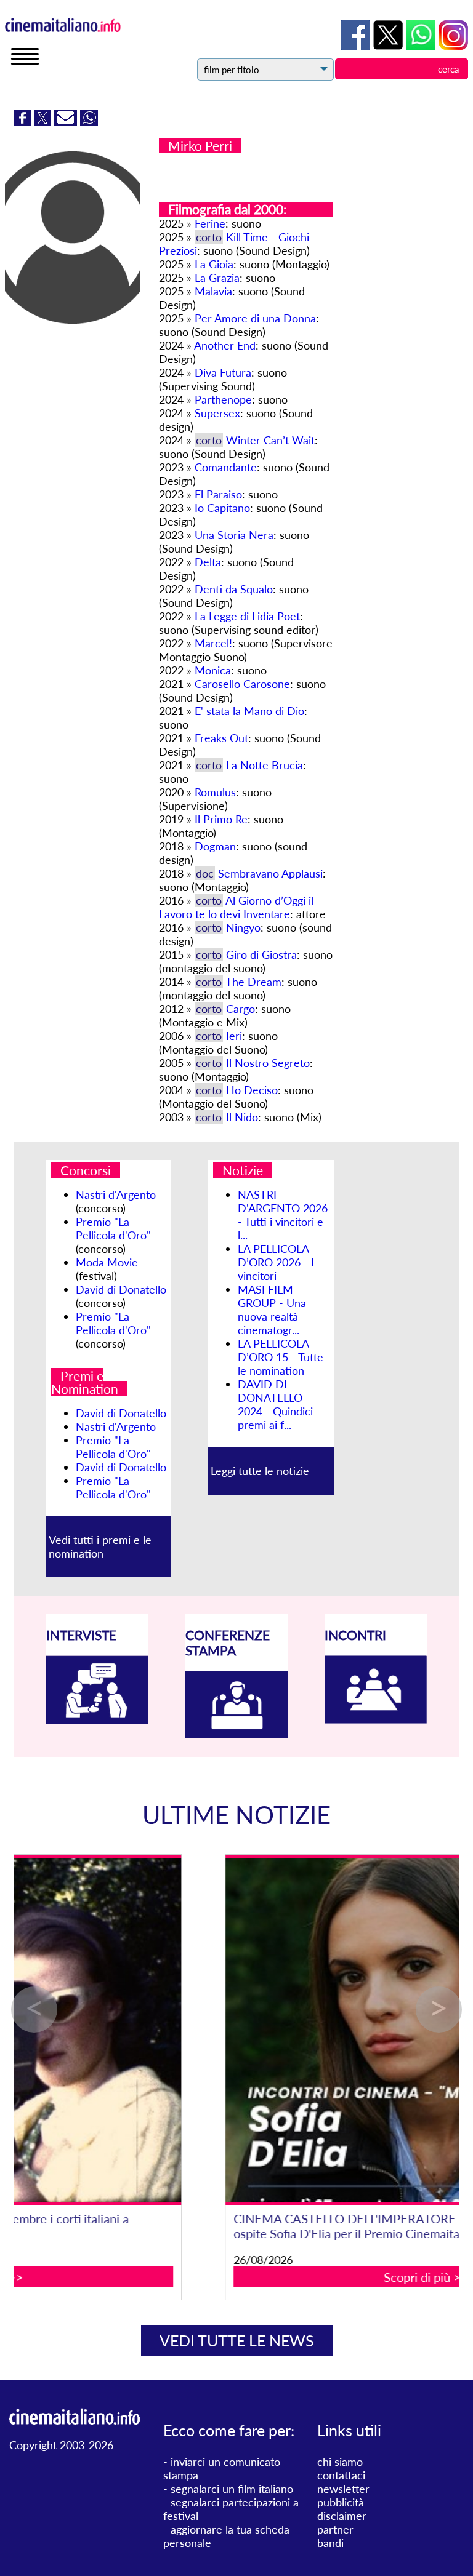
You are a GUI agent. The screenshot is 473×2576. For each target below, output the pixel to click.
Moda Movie (107, 1262)
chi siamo (340, 2462)
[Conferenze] (236, 1734)
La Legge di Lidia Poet (247, 616)
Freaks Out (221, 738)
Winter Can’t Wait (270, 440)
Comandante (226, 467)
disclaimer (342, 2516)
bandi (330, 2543)
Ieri (234, 1036)
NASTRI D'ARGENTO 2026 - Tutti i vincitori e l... (283, 1215)
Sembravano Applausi (270, 873)
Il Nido (242, 1117)
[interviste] (97, 1719)
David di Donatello (121, 1289)
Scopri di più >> (237, 2277)
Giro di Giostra (261, 954)
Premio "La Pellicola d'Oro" (113, 1228)
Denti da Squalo (234, 589)
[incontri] (376, 1719)
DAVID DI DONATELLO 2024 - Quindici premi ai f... (275, 1404)
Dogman (215, 846)
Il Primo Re (221, 819)
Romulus (215, 792)
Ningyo (243, 927)
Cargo (241, 1009)
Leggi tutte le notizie (260, 1471)
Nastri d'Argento (116, 1194)
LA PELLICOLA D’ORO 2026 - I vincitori (276, 1262)
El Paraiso (218, 494)
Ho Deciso (252, 1090)
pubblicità (341, 2502)
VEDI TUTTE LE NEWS (237, 2340)
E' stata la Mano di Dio (249, 711)
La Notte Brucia (265, 765)
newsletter (343, 2489)
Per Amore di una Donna (255, 318)
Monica (213, 670)
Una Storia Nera (234, 535)
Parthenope (223, 399)
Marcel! (213, 643)
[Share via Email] (67, 121)
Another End (225, 345)
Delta (208, 562)
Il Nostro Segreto (268, 1063)
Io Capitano (222, 508)
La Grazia (217, 278)
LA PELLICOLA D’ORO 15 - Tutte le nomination (281, 1357)
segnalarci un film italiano (232, 2489)
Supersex (217, 413)
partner (335, 2529)
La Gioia (214, 264)
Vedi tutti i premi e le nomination (100, 1546)
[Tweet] (44, 121)
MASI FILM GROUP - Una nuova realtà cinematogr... (272, 1310)
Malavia (213, 291)
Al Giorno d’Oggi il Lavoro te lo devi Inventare (236, 907)
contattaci (341, 2475)
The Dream (253, 982)
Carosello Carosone (242, 684)
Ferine (210, 223)
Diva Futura (223, 372)
